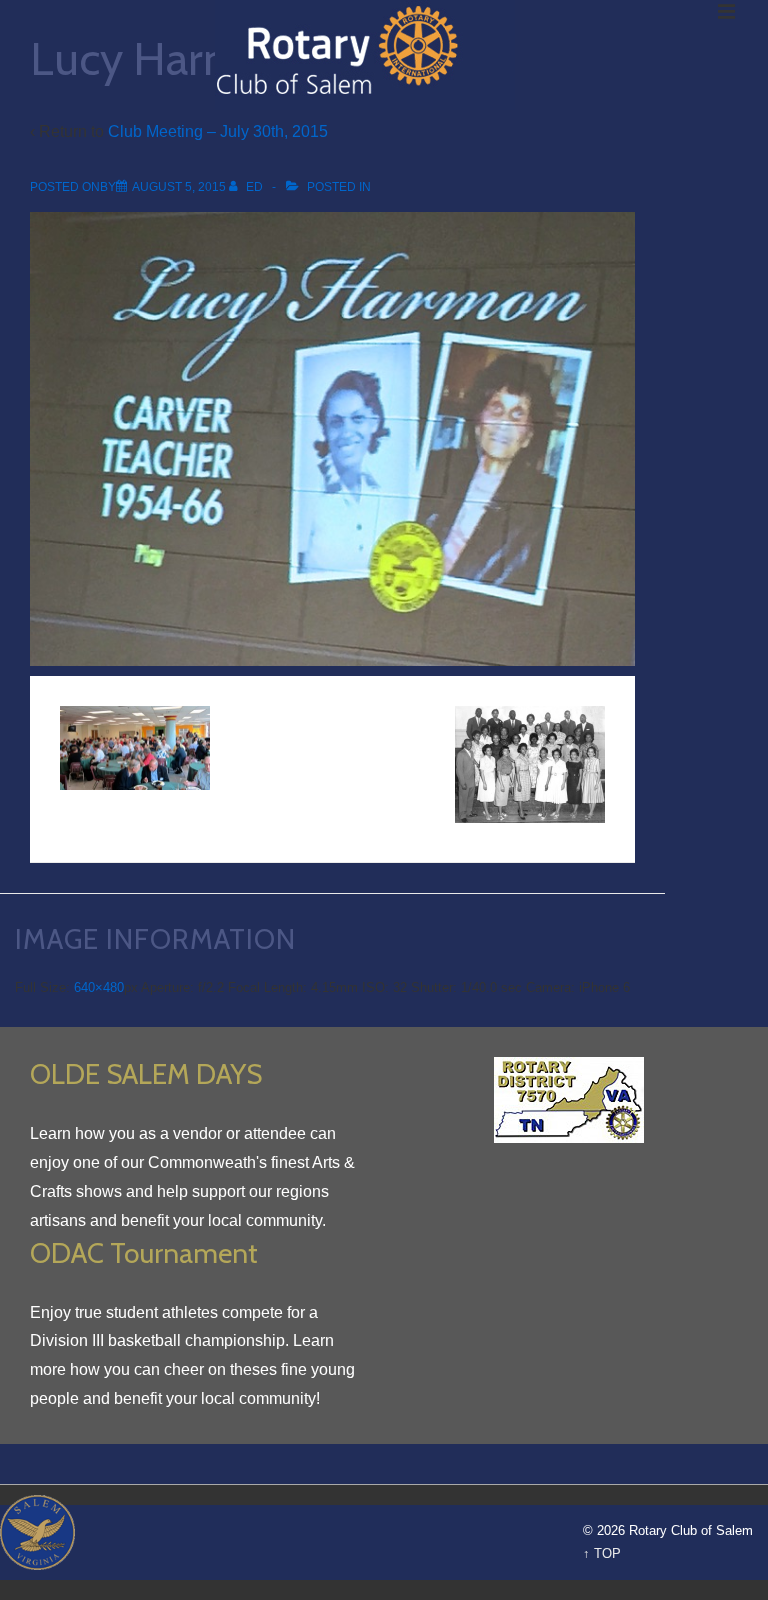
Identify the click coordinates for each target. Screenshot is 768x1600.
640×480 (99, 987)
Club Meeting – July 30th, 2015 (218, 131)
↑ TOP (602, 1553)
